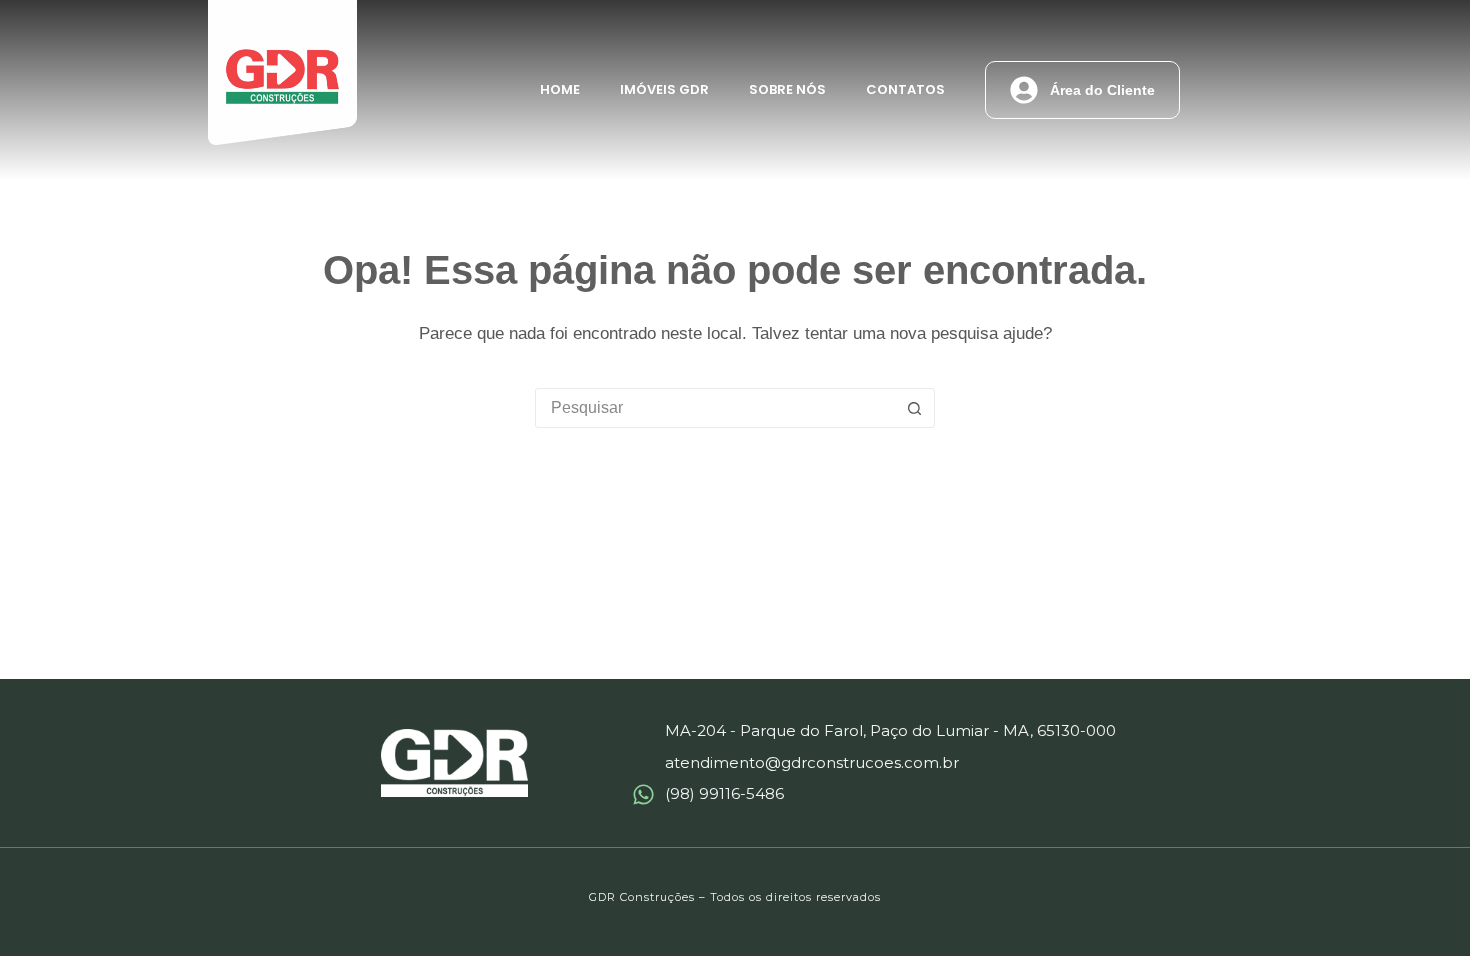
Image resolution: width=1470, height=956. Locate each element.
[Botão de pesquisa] (914, 408)
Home (560, 89)
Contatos (905, 89)
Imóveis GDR (664, 89)
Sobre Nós (787, 89)
